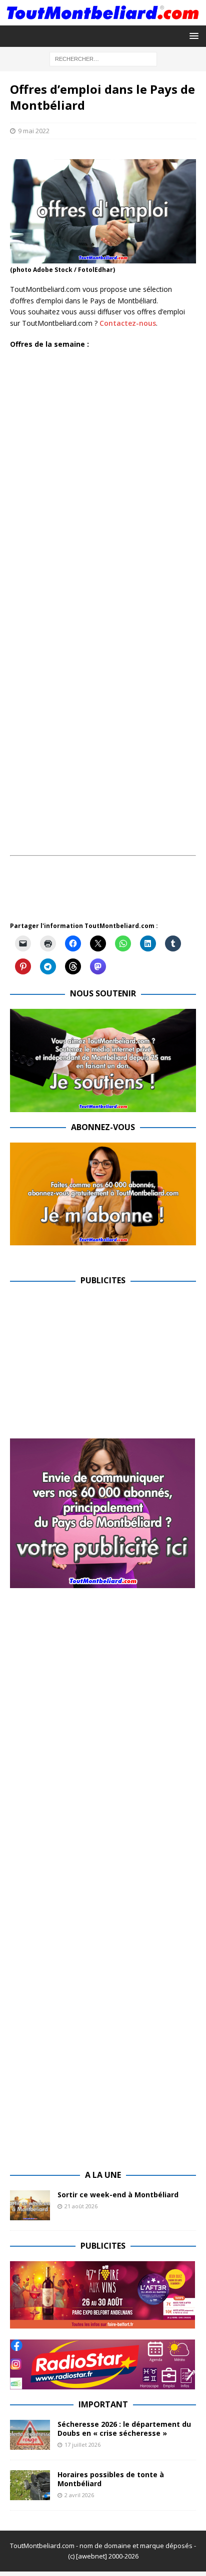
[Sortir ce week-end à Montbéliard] (30, 2205)
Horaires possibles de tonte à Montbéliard (111, 2479)
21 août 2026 (81, 2206)
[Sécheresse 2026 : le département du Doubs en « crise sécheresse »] (30, 2435)
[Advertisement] (108, 894)
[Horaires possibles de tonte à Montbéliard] (30, 2485)
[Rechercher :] (103, 59)
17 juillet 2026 (82, 2445)
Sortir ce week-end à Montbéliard (118, 2195)
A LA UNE (103, 2175)
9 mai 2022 (34, 131)
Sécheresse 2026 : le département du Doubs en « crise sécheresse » (124, 2429)
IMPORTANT (103, 2404)
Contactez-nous (128, 323)
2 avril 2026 (79, 2495)
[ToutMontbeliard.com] (103, 20)
